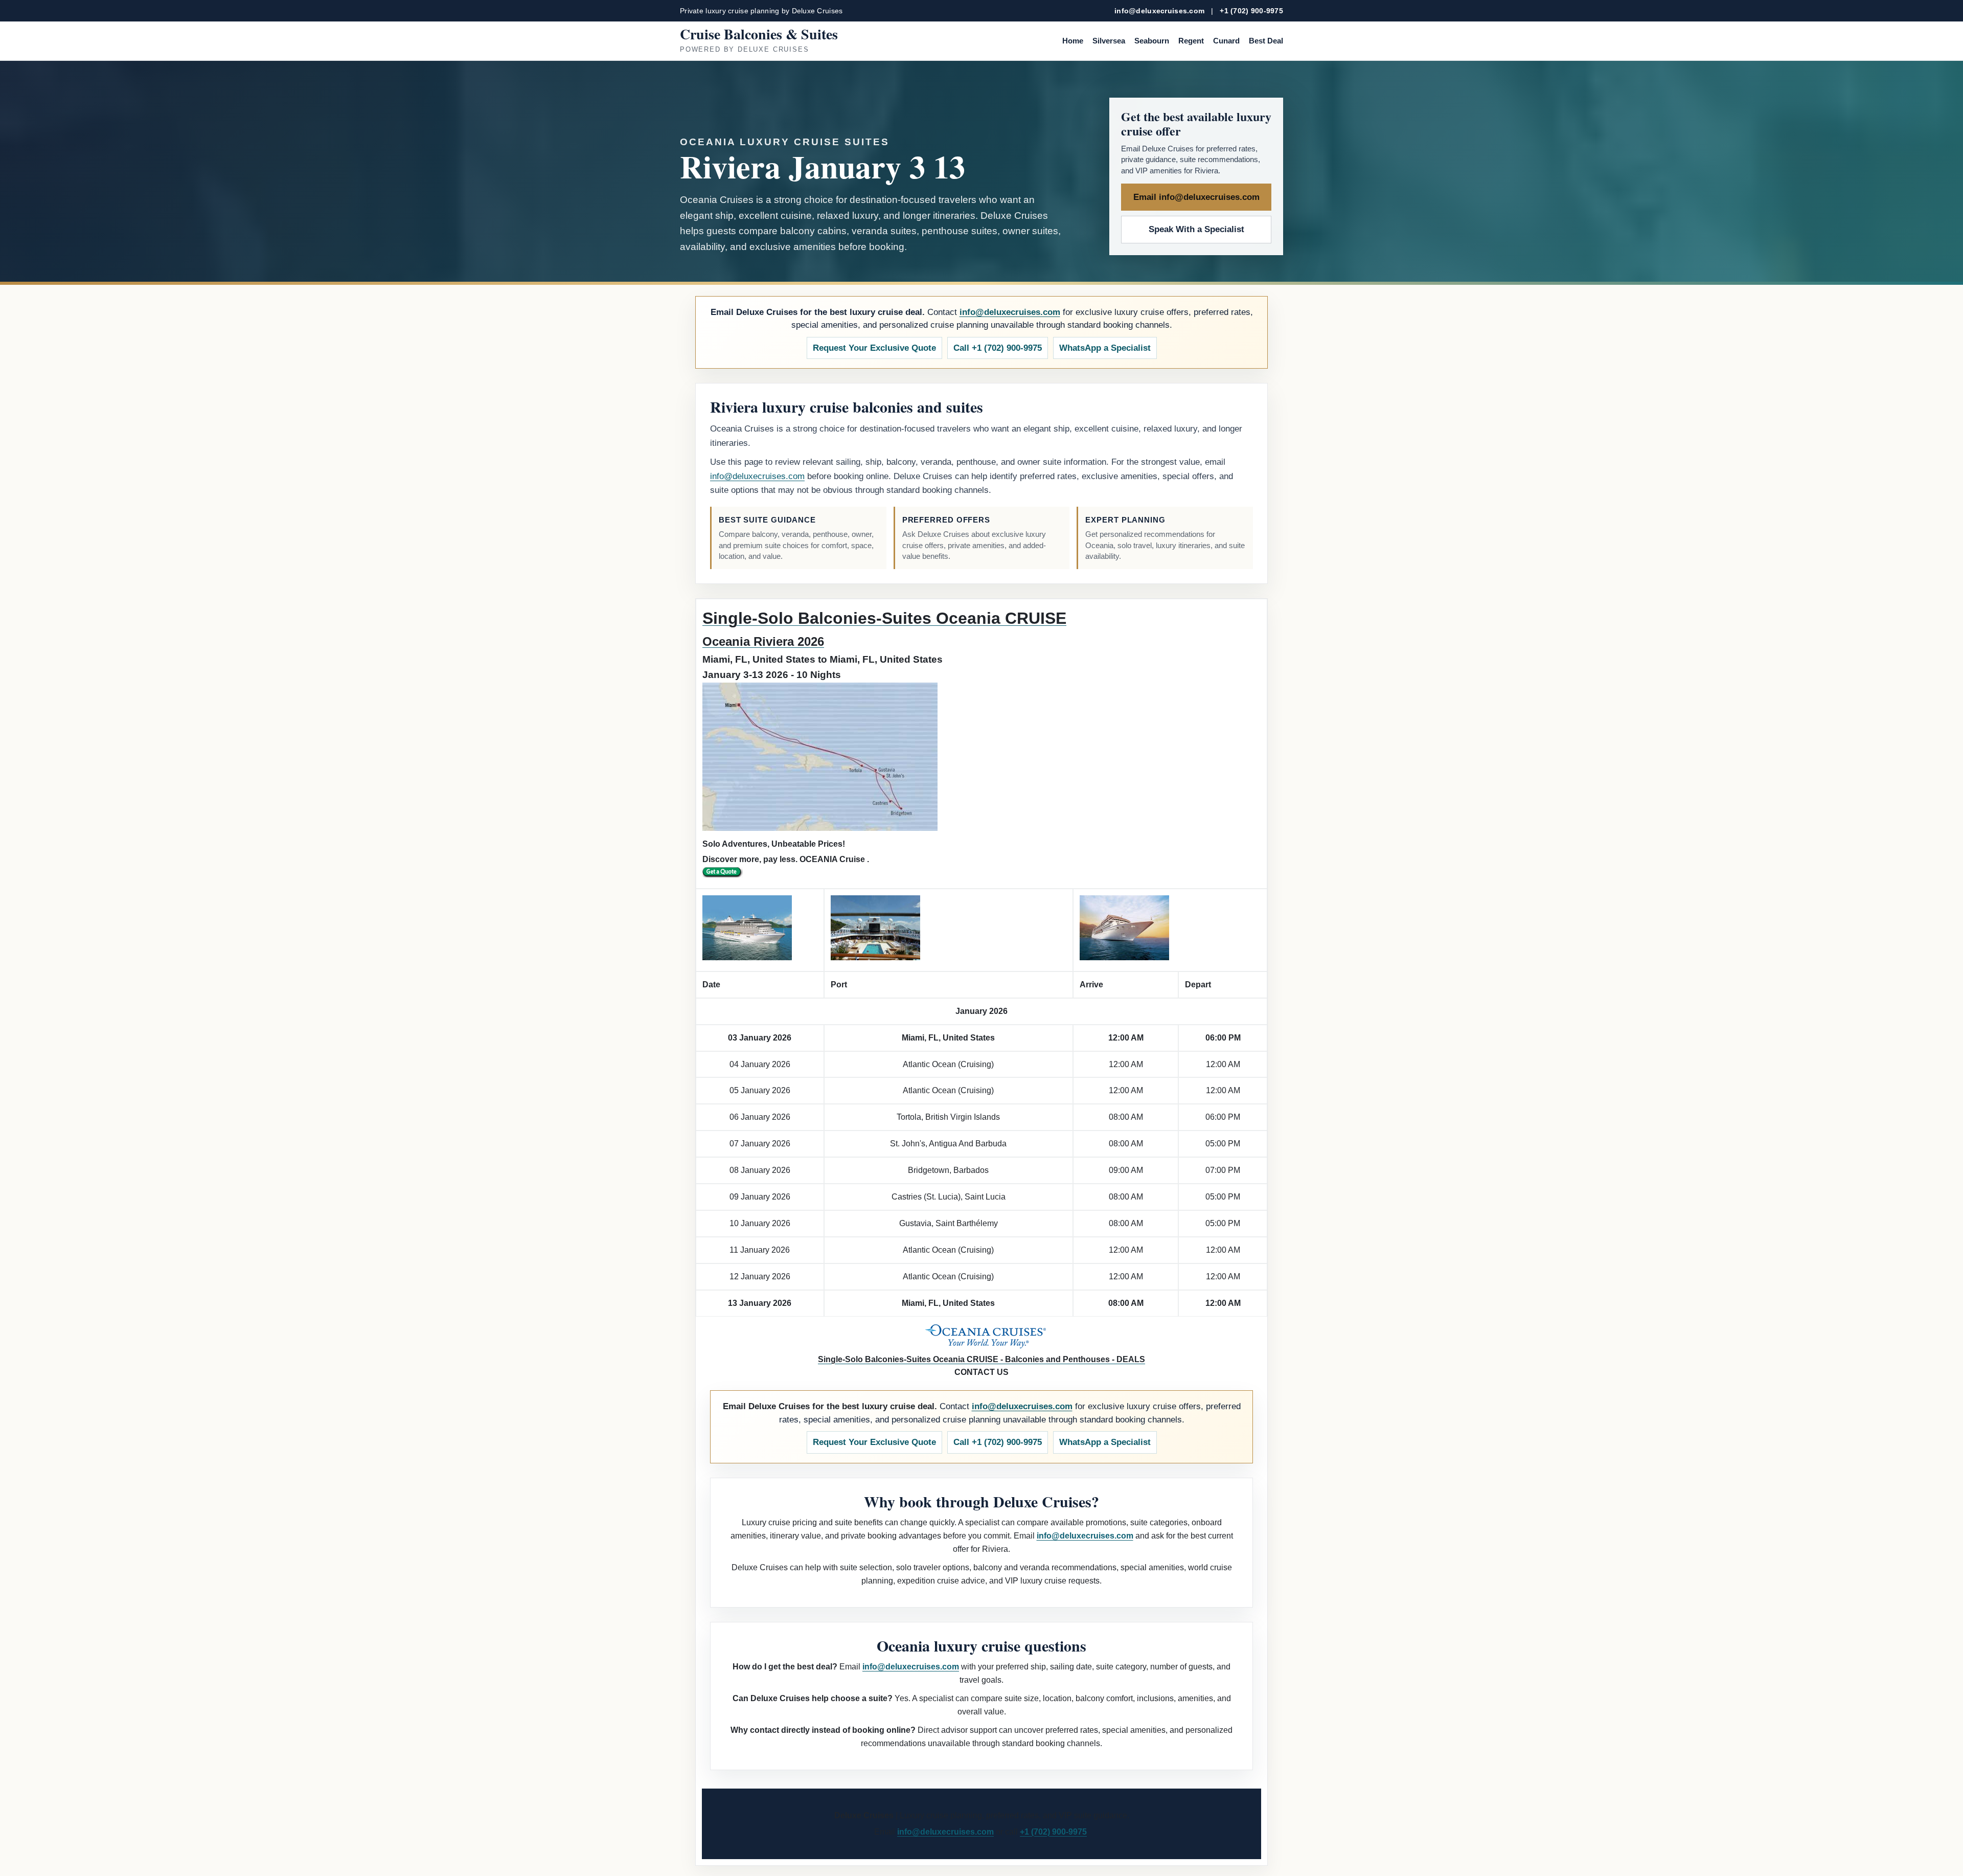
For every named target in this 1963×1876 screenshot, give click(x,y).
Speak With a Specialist (1196, 229)
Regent (1191, 41)
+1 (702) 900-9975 (1251, 11)
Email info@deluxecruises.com (1196, 197)
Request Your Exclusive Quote (874, 348)
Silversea (1109, 41)
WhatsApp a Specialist (1105, 348)
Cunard (1226, 41)
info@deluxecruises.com (1159, 11)
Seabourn (1152, 41)
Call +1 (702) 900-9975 (998, 348)
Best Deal (1266, 41)
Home (1073, 41)
